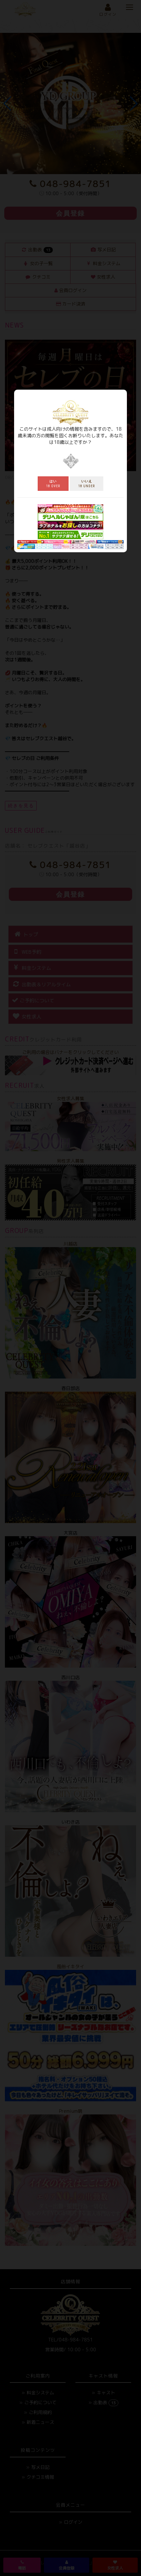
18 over (53, 484)
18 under (87, 484)
